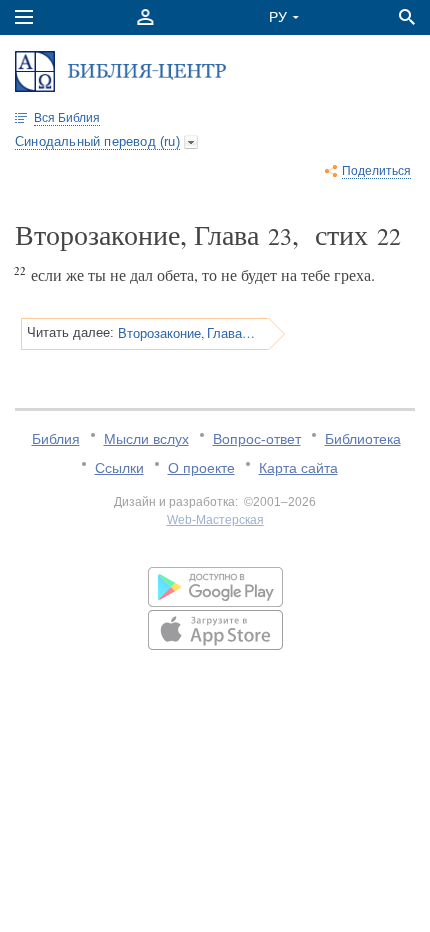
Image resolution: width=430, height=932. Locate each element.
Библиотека (363, 439)
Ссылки (119, 468)
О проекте (201, 468)
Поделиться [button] (376, 171)
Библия (56, 439)
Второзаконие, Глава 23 (186, 333)
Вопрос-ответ (257, 439)
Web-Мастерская (215, 520)
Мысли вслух (146, 439)
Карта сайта (298, 468)
